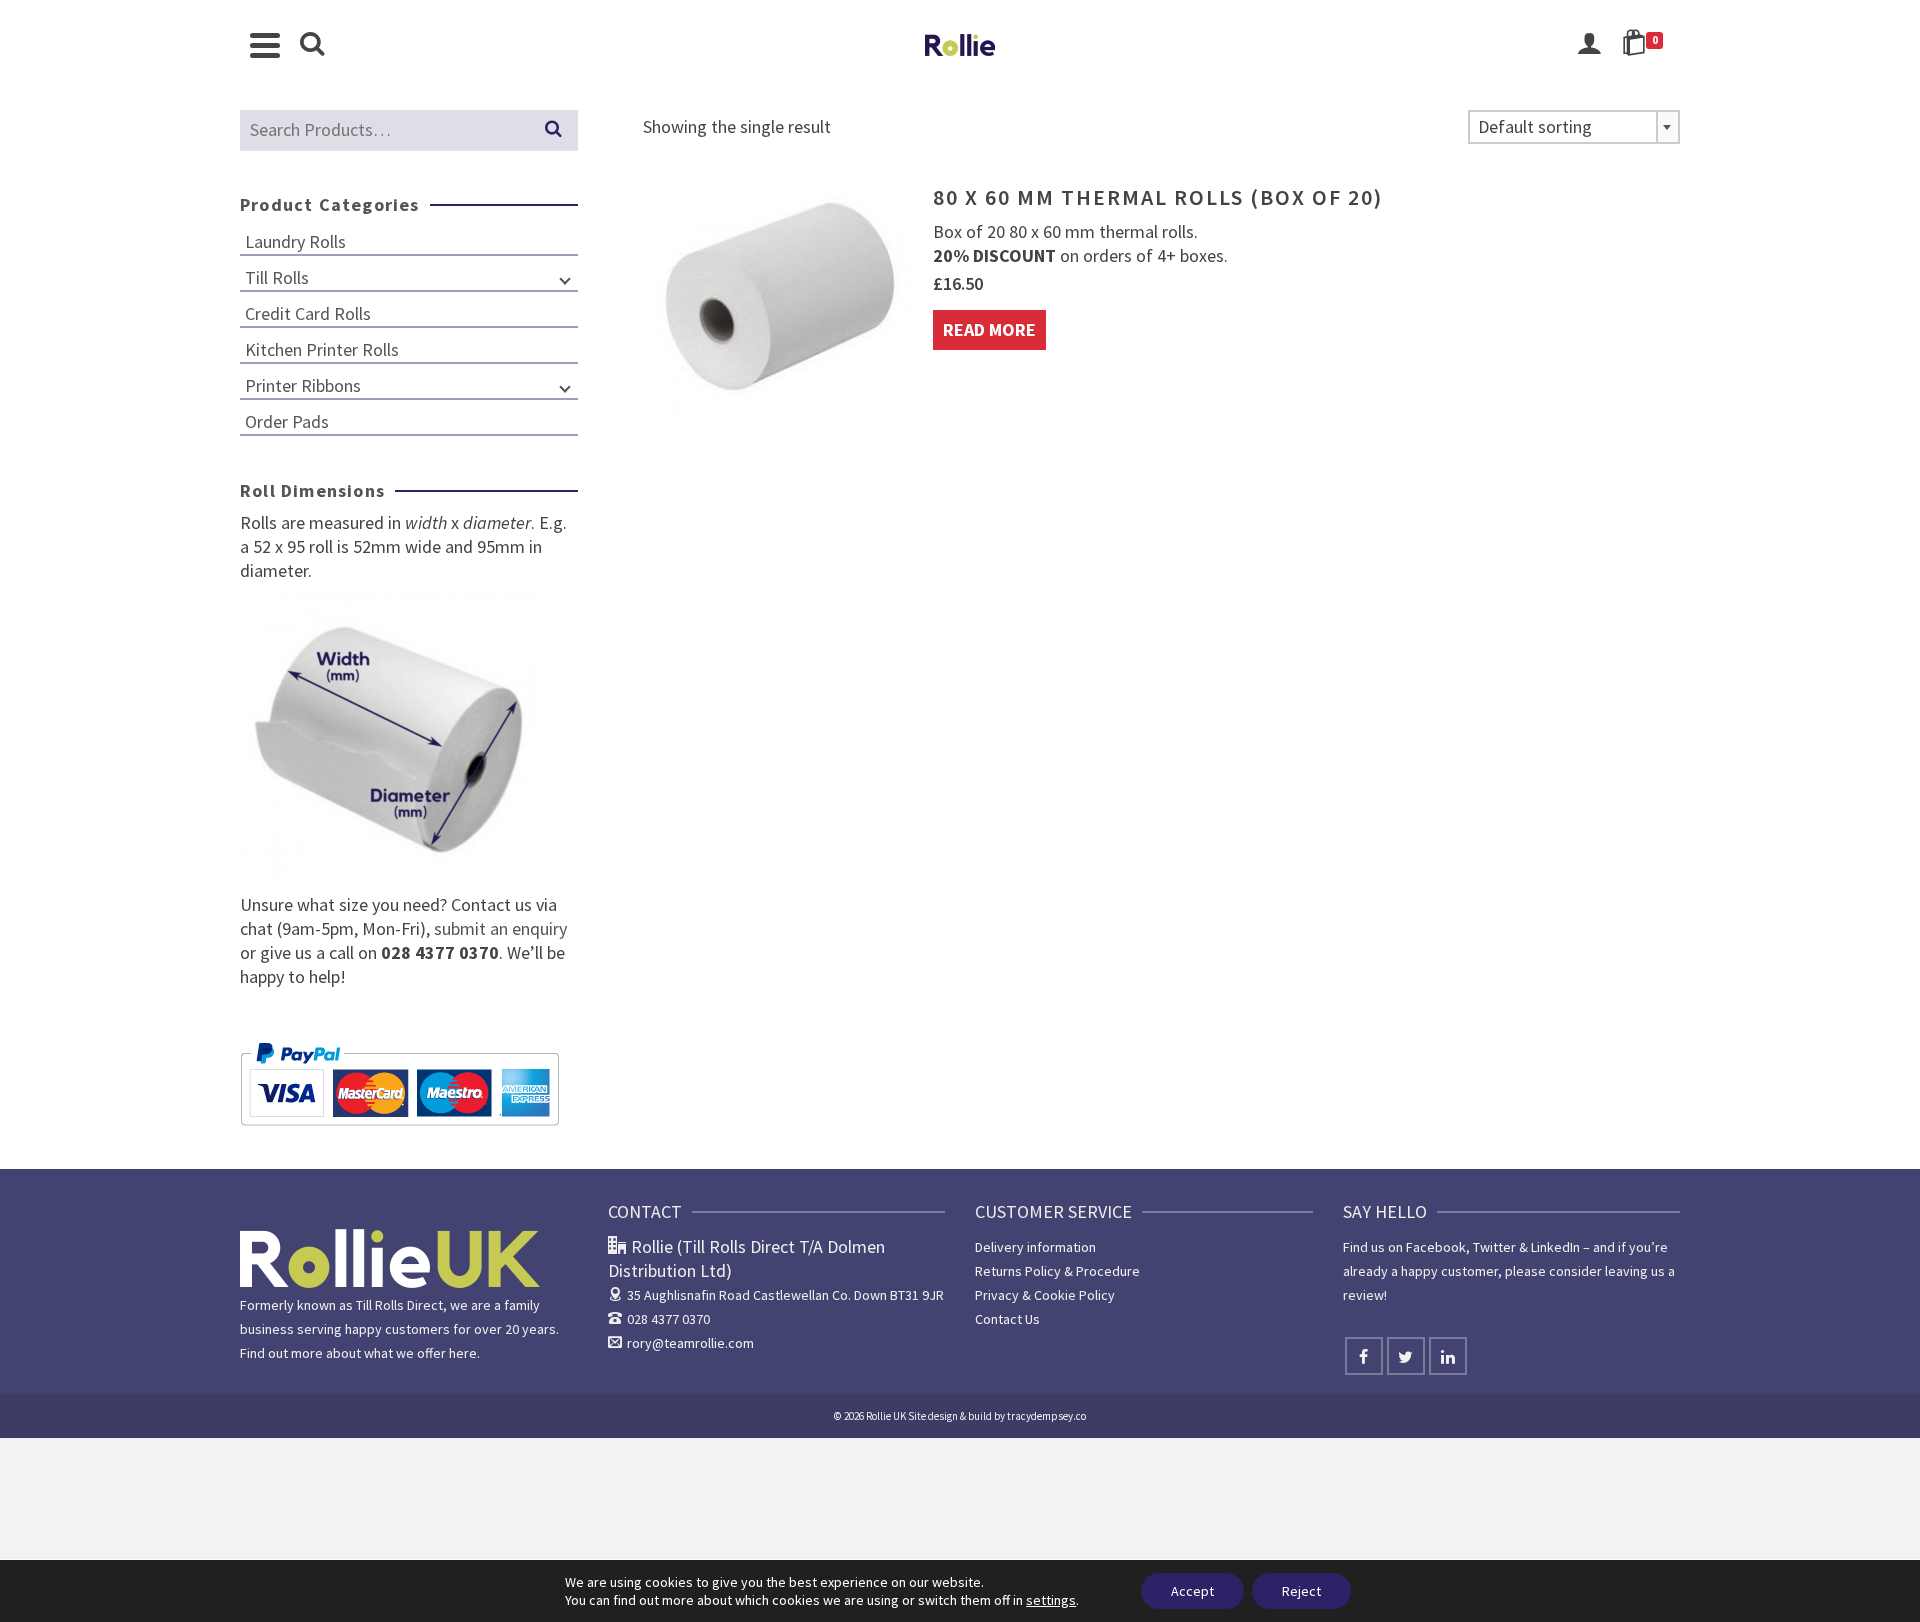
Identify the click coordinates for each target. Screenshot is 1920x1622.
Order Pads (287, 421)
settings (1051, 1600)
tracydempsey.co (1046, 1416)
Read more (989, 329)
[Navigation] (265, 45)
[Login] (1589, 45)
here (463, 1353)
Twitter (1494, 1247)
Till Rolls (277, 277)
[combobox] (1574, 127)
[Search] (312, 45)
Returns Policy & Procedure (1057, 1271)
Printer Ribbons (303, 385)
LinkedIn (1555, 1247)
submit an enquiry (498, 928)
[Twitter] (1406, 1356)
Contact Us (1007, 1319)
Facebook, (1438, 1247)
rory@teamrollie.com (690, 1343)
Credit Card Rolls (308, 313)
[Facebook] (1364, 1356)
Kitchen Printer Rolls (322, 349)
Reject (1301, 1591)
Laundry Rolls (295, 241)
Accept (1192, 1591)
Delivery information (1035, 1247)
